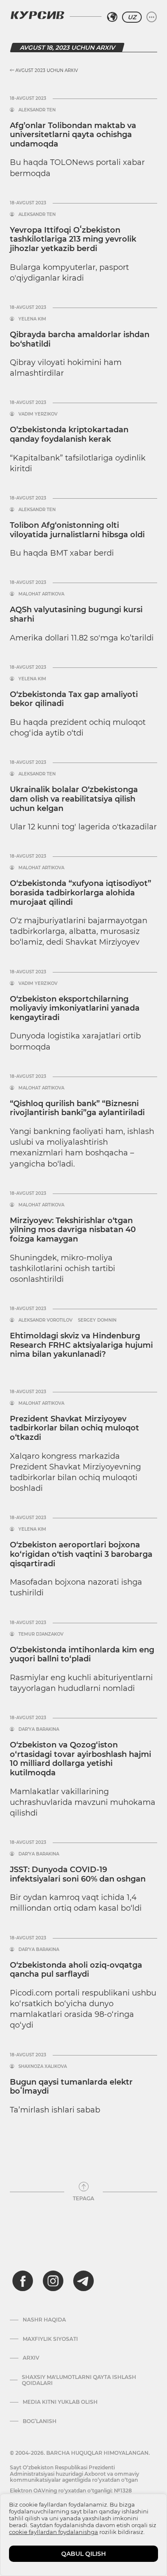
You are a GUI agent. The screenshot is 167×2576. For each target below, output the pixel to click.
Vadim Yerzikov (38, 414)
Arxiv (31, 2358)
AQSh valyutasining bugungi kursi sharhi (76, 614)
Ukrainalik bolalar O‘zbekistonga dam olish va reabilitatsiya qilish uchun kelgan (74, 799)
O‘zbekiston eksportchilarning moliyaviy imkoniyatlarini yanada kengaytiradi (75, 1008)
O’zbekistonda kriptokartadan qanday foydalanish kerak (69, 434)
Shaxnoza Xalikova (43, 2067)
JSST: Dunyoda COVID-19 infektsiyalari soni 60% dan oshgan (78, 1874)
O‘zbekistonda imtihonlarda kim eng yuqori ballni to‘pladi (82, 1655)
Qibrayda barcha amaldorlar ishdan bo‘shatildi (80, 339)
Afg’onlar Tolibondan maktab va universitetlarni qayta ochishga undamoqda (73, 135)
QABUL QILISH (83, 2554)
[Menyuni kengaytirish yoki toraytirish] (152, 17)
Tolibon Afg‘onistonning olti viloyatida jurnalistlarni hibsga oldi (77, 530)
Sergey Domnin (97, 1320)
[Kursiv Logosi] (37, 15)
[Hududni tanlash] (112, 17)
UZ (132, 17)
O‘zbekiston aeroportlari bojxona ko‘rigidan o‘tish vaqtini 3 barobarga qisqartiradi (81, 1554)
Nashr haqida (44, 2320)
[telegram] (83, 2281)
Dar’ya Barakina (39, 1729)
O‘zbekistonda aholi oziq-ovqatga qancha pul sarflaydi (76, 1970)
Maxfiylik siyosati (50, 2339)
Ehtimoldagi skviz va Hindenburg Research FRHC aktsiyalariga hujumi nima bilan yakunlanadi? (81, 1345)
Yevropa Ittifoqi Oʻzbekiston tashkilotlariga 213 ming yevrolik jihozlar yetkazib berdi (73, 239)
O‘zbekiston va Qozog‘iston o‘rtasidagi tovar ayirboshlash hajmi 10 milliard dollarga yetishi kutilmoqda (81, 1759)
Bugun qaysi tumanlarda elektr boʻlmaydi (71, 2087)
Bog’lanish (40, 2421)
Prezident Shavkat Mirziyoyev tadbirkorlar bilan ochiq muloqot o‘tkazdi (75, 1428)
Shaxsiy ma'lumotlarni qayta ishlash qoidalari (79, 2380)
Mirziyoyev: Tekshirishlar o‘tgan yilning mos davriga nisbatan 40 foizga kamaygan (73, 1230)
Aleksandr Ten (37, 110)
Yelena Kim (32, 319)
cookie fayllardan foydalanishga (54, 2532)
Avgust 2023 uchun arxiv (46, 70)
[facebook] (23, 2281)
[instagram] (53, 2281)
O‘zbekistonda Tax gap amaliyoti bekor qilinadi (74, 699)
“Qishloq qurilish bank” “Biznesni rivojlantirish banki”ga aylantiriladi (77, 1108)
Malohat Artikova (41, 594)
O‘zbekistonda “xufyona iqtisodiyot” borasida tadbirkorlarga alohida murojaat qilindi (81, 893)
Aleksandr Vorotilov (45, 1320)
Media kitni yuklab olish (60, 2402)
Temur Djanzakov (41, 1634)
